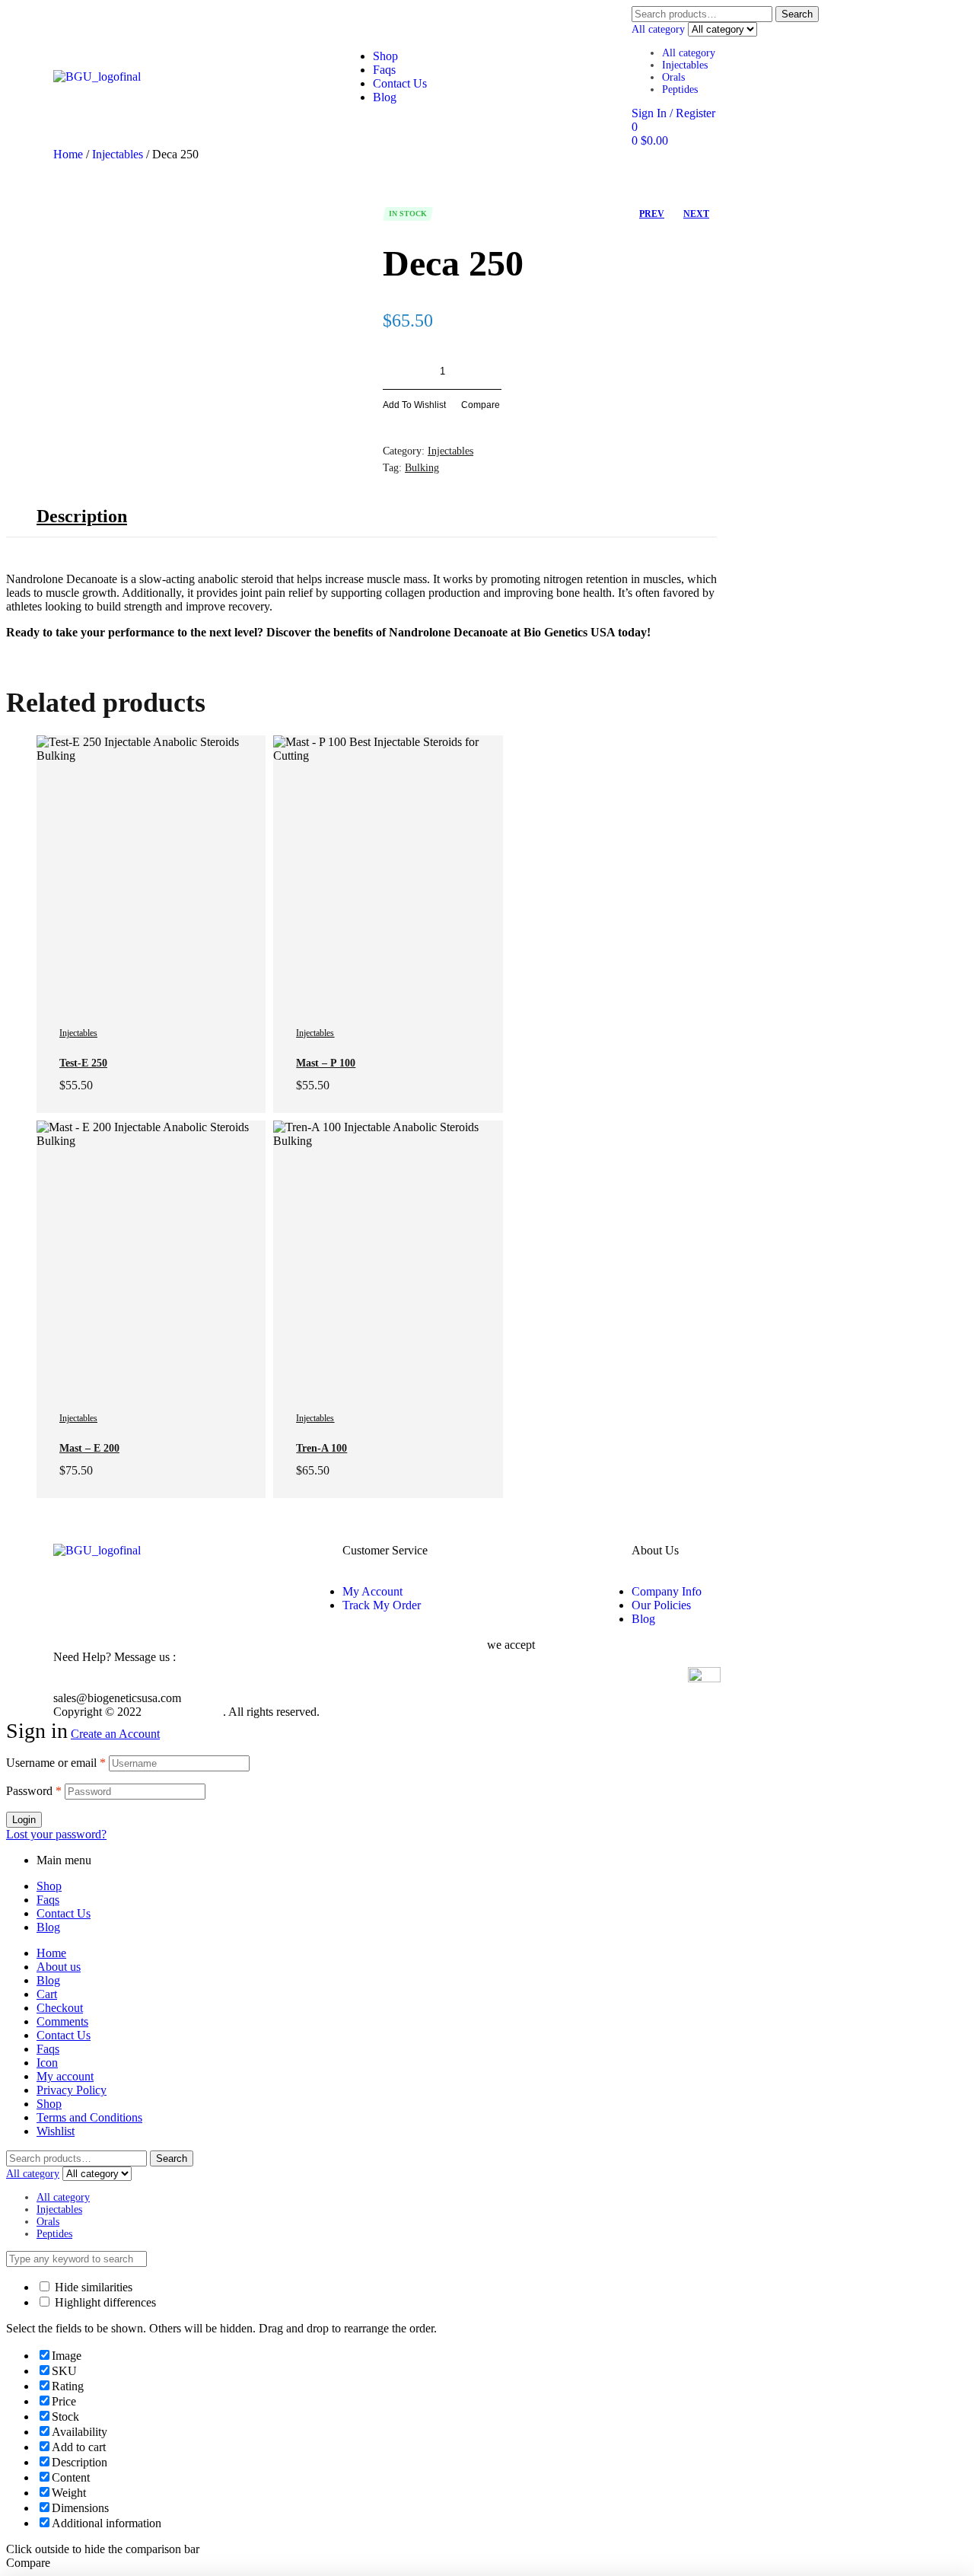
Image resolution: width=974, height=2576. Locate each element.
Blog (48, 1927)
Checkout (60, 2008)
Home (68, 154)
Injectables (685, 65)
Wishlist (56, 2131)
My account (65, 2076)
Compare (481, 405)
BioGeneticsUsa (184, 1712)
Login (24, 1820)
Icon (47, 2063)
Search (797, 14)
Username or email (56, 1763)
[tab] (82, 516)
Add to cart (573, 371)
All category (689, 53)
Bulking (422, 468)
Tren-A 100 (321, 1448)
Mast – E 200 (89, 1448)
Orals (673, 77)
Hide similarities (92, 2287)
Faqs (48, 1900)
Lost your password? (56, 1834)
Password (34, 1791)
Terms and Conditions (89, 2117)
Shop (49, 1886)
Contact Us (64, 1913)
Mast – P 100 (326, 1063)
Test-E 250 (83, 1063)
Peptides (680, 89)
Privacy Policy (72, 2090)
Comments (62, 2021)
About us (59, 1967)
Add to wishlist (414, 405)
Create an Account (115, 1734)
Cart (47, 1994)
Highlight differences (104, 2302)
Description (82, 516)
